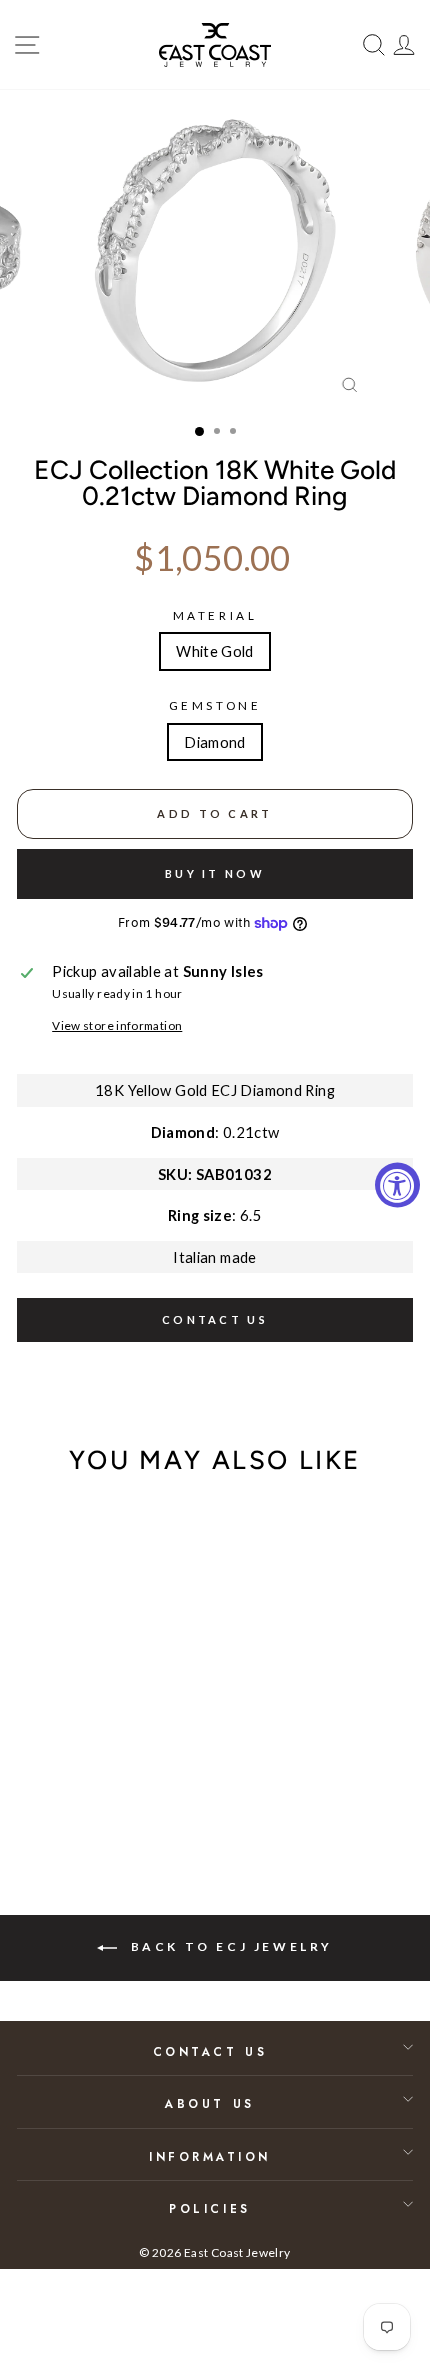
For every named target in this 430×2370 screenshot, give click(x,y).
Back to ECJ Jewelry (229, 1946)
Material (215, 615)
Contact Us (210, 2051)
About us (209, 2103)
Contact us (215, 1319)
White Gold (215, 651)
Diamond (215, 742)
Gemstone (215, 705)
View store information (117, 1025)
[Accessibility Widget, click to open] (397, 1185)
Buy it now (215, 873)
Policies (209, 2208)
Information (210, 2156)
